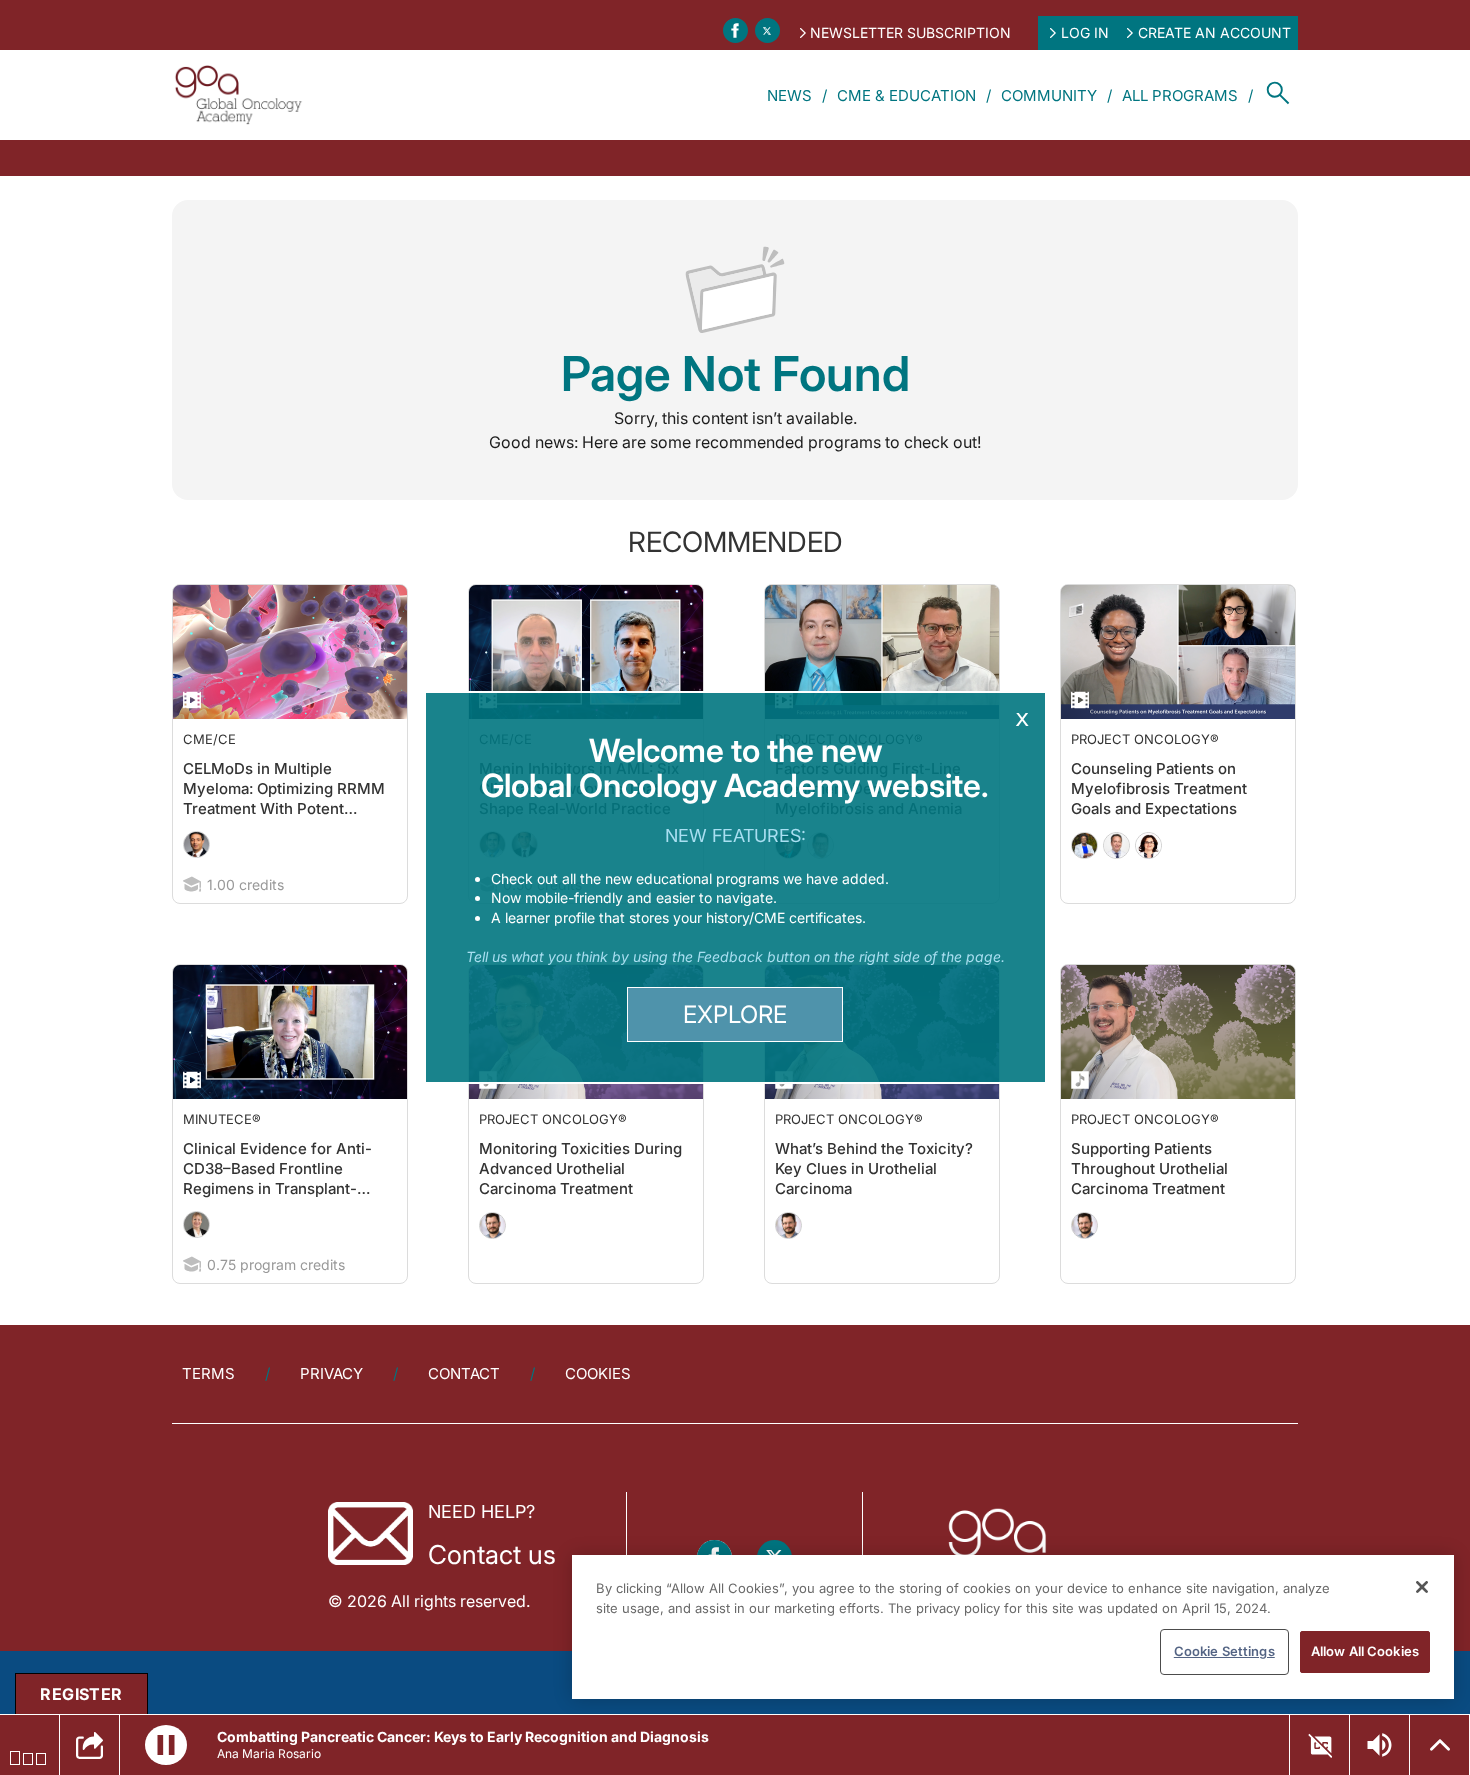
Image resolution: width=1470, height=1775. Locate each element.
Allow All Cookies (1365, 1651)
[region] (1013, 1627)
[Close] (1422, 1587)
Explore (735, 1014)
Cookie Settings (1224, 1651)
